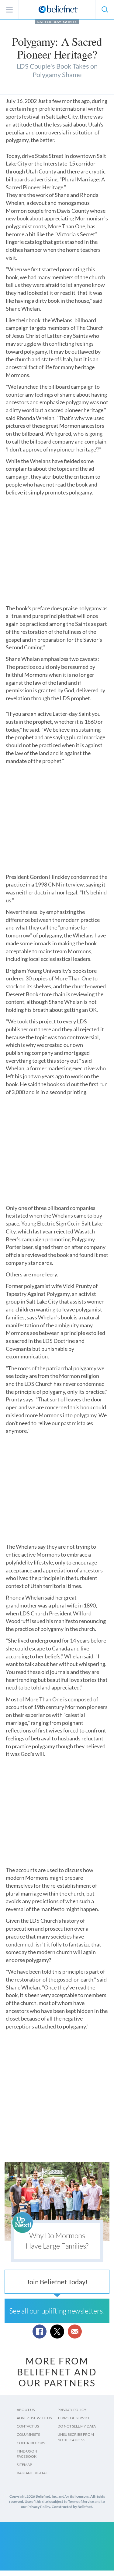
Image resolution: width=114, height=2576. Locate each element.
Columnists (28, 2434)
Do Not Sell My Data (77, 2426)
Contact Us (28, 2426)
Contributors (31, 2443)
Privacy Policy (72, 2410)
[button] (105, 9)
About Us (26, 2410)
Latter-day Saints (57, 22)
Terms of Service (74, 2418)
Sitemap (24, 2465)
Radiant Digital (32, 2473)
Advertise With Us (34, 2418)
